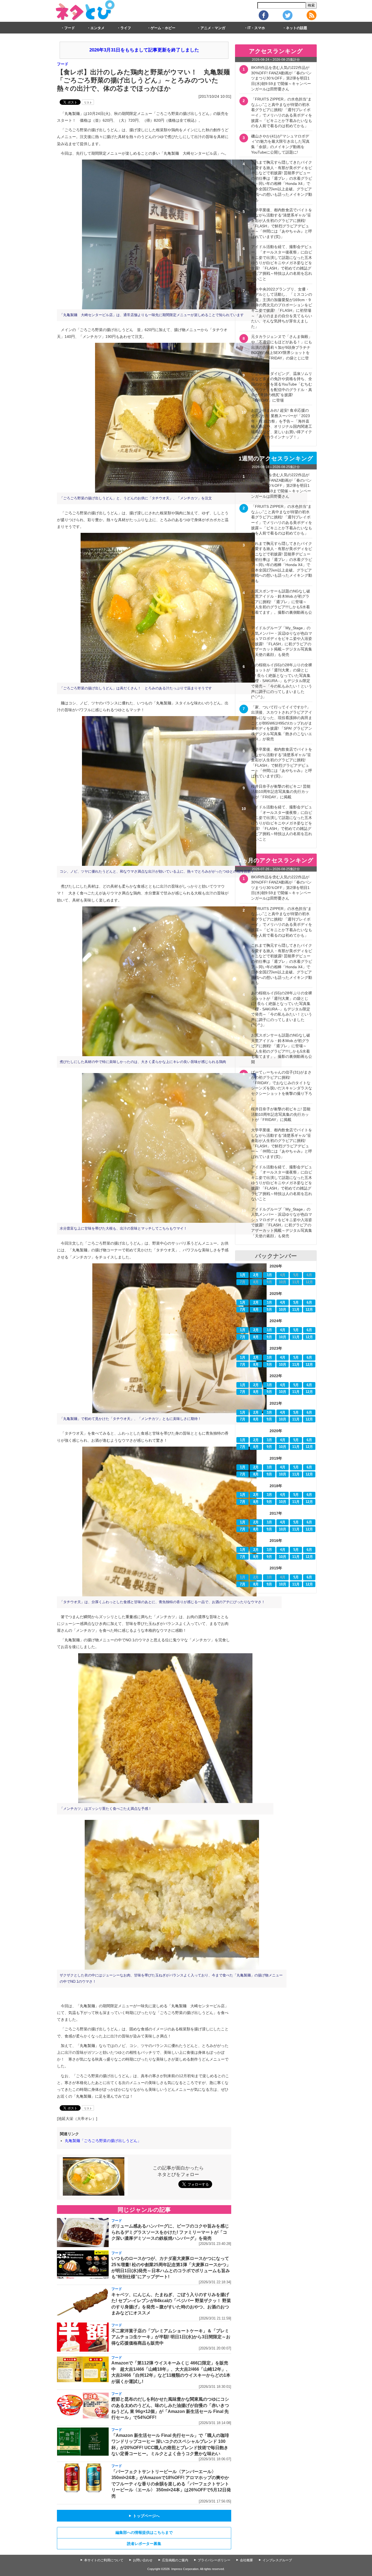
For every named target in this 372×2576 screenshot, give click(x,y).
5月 (296, 1303)
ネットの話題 (297, 28)
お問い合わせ (143, 2560)
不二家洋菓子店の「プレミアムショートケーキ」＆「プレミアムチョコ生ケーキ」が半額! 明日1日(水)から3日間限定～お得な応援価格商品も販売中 (171, 2337)
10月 (283, 1310)
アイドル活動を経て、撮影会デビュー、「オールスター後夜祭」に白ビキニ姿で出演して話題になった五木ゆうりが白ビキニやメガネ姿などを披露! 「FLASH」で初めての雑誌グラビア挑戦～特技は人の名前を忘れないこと (282, 263)
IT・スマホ (256, 28)
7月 (243, 1310)
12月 (309, 1310)
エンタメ (97, 28)
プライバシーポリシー (214, 2560)
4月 (283, 1303)
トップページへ (144, 2516)
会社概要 (246, 2560)
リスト (88, 103)
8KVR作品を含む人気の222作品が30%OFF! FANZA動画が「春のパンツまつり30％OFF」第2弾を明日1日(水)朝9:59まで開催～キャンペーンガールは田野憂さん (281, 78)
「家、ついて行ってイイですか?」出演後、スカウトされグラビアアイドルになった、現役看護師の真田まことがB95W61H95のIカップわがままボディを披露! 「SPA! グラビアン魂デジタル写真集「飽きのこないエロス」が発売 (282, 723)
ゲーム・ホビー (163, 28)
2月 (256, 1275)
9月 (269, 1310)
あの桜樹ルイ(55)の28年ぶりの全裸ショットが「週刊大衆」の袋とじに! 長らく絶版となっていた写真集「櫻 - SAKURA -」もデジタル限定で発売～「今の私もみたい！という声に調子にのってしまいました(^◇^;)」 (282, 681)
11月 (296, 1310)
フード (70, 28)
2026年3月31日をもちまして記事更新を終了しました (144, 50)
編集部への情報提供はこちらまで (144, 2532)
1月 (243, 1275)
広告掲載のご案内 (175, 2560)
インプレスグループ (277, 2560)
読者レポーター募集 (144, 2544)
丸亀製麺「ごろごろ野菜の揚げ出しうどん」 (103, 2141)
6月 (309, 1303)
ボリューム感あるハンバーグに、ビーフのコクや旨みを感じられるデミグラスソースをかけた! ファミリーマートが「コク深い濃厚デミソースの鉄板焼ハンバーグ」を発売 (170, 2232)
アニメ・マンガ (213, 28)
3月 (269, 1275)
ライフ (126, 28)
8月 (256, 1310)
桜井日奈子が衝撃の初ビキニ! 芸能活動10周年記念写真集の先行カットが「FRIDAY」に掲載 (281, 792)
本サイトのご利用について (104, 2560)
